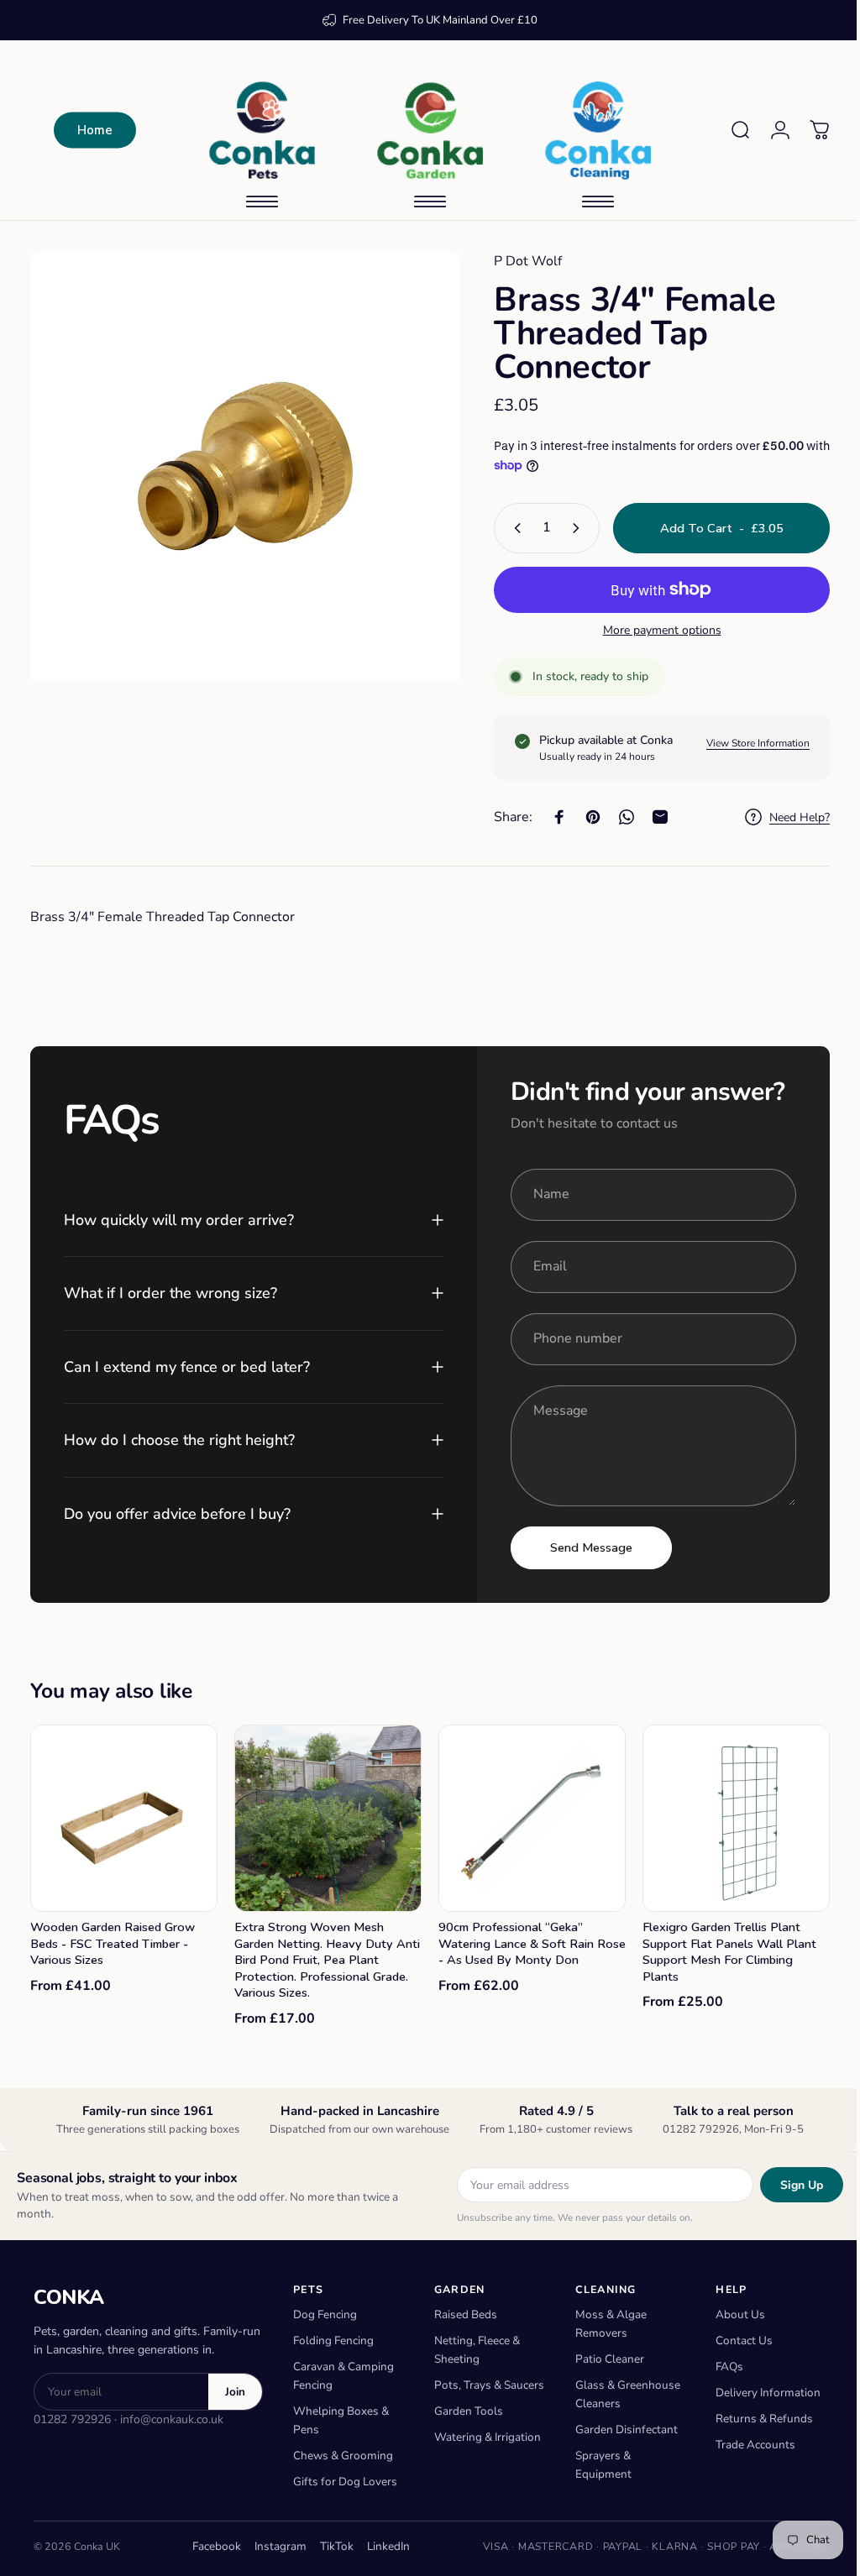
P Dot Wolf (515, 261)
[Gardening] (424, 130)
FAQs (720, 2364)
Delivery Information (759, 2390)
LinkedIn (383, 2544)
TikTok (331, 2544)
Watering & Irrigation (484, 2453)
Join (235, 2389)
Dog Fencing (325, 2312)
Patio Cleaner (603, 2356)
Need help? (787, 818)
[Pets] (262, 130)
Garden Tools (465, 2427)
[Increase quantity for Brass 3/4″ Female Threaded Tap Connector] (567, 528)
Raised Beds (462, 2312)
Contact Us (735, 2338)
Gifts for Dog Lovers (345, 2479)
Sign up (789, 2182)
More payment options (650, 631)
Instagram (275, 2544)
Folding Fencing (333, 2338)
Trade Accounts (746, 2442)
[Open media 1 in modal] (239, 460)
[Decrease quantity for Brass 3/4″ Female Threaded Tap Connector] (501, 528)
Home (95, 130)
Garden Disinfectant (620, 2427)
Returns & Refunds (755, 2416)
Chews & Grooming (343, 2453)
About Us (731, 2312)
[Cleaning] (592, 130)
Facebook (211, 2544)
